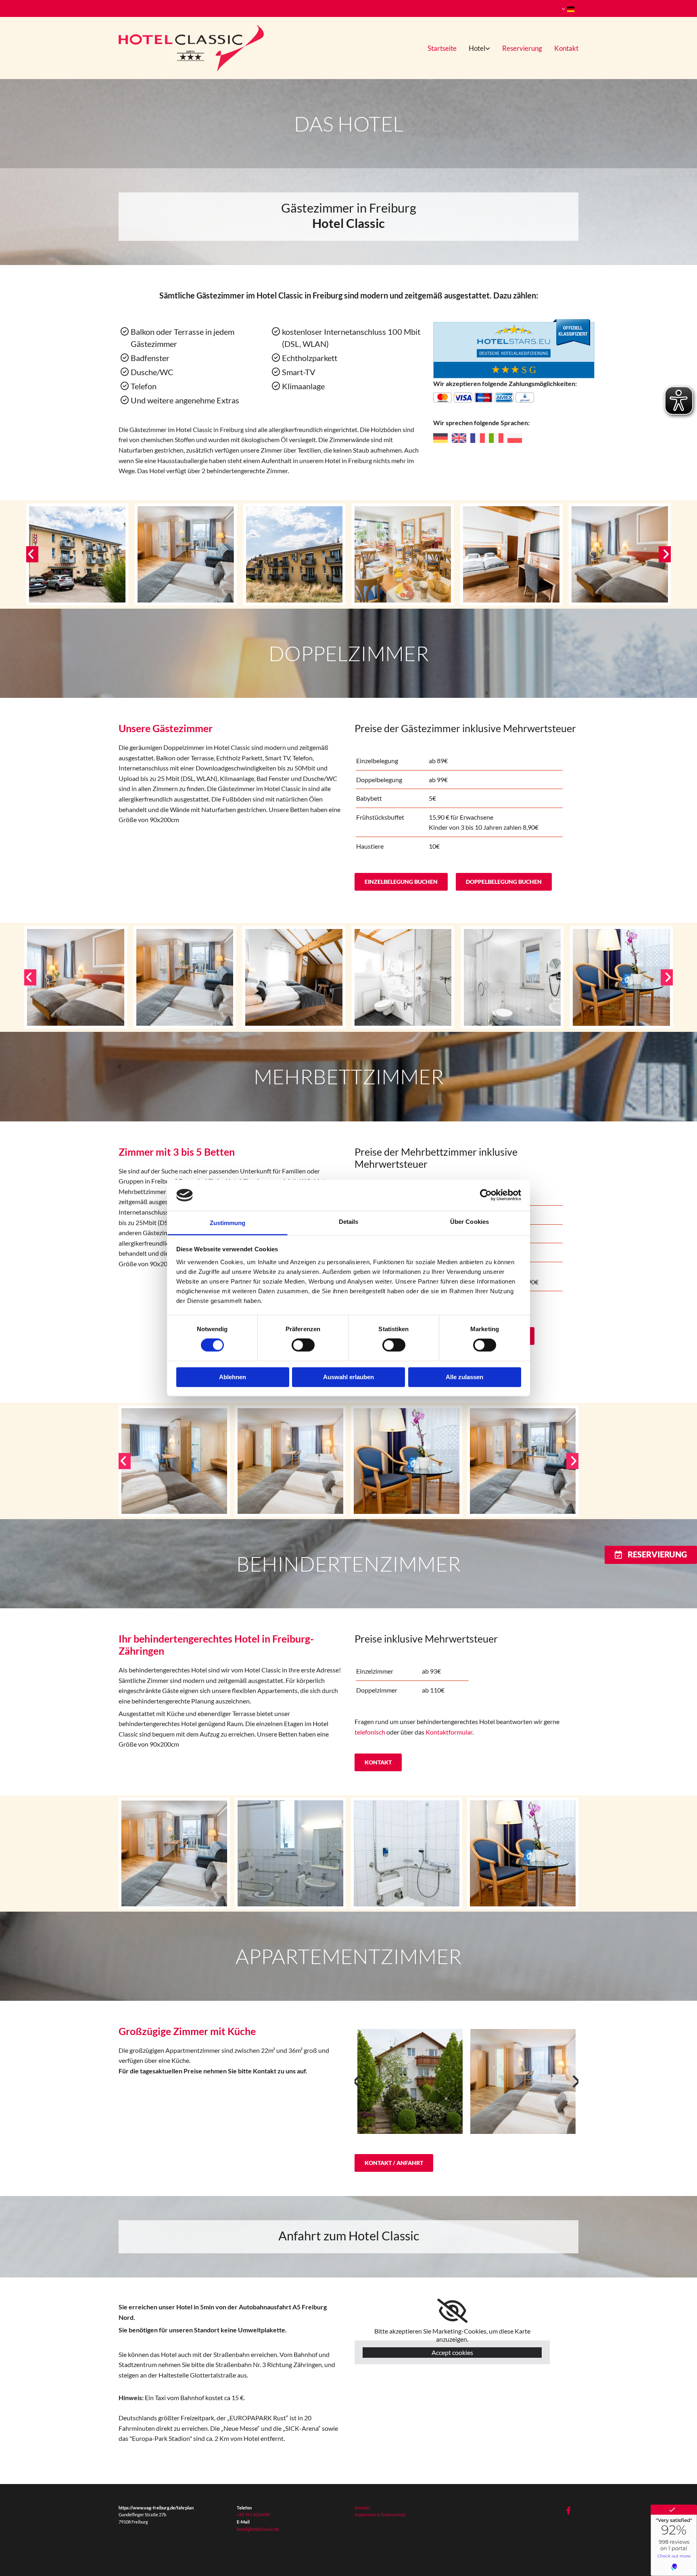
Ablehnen (233, 1377)
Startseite (442, 48)
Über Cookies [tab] (470, 1222)
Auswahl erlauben (348, 1377)
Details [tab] (349, 1222)
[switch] (303, 1345)
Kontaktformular (449, 1732)
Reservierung (522, 48)
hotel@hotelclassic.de (258, 2529)
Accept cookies (452, 2352)
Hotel (477, 48)
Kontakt (566, 48)
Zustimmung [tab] (228, 1223)
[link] (473, 48)
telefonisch (370, 1732)
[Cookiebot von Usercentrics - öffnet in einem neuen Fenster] (486, 1195)
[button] (401, 882)
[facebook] (568, 2510)
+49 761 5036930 (253, 2514)
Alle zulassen (464, 1377)
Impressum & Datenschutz (380, 2514)
